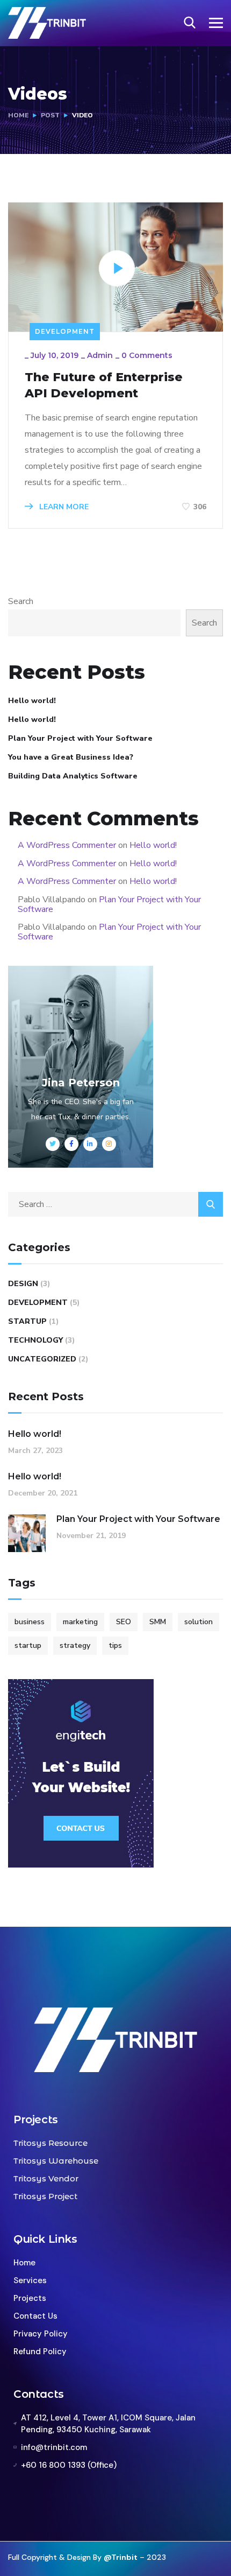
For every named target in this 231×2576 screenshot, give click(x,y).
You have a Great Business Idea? (71, 757)
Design (23, 1284)
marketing (80, 1622)
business (30, 1622)
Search (21, 601)
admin (100, 355)
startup (28, 1645)
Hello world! (32, 701)
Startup (27, 1321)
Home (18, 115)
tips (115, 1645)
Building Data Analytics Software (73, 776)
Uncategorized (42, 1359)
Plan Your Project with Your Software (80, 738)
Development (65, 331)
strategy (75, 1645)
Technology (35, 1340)
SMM (158, 1622)
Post (50, 115)
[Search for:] (115, 1204)
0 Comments (147, 355)
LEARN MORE (63, 507)
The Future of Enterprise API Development (104, 385)
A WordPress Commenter (67, 845)
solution (198, 1622)
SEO (124, 1622)
